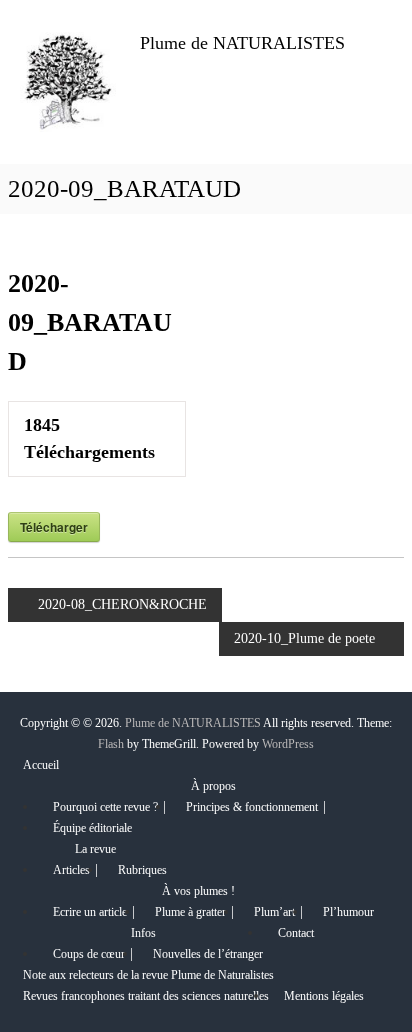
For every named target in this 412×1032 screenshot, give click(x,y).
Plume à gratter (190, 912)
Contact (296, 933)
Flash (111, 744)
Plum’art (274, 912)
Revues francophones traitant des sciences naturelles (146, 996)
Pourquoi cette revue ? (105, 807)
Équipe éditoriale (92, 828)
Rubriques (142, 870)
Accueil (41, 765)
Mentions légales (324, 996)
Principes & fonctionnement (252, 807)
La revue (95, 849)
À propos (213, 786)
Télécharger (54, 527)
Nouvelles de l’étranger (208, 954)
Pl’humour (348, 912)
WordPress (288, 744)
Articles (71, 870)
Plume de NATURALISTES (242, 43)
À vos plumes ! (198, 891)
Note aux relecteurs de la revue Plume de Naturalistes (148, 975)
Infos (143, 933)
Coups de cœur (89, 954)
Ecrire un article (90, 912)
